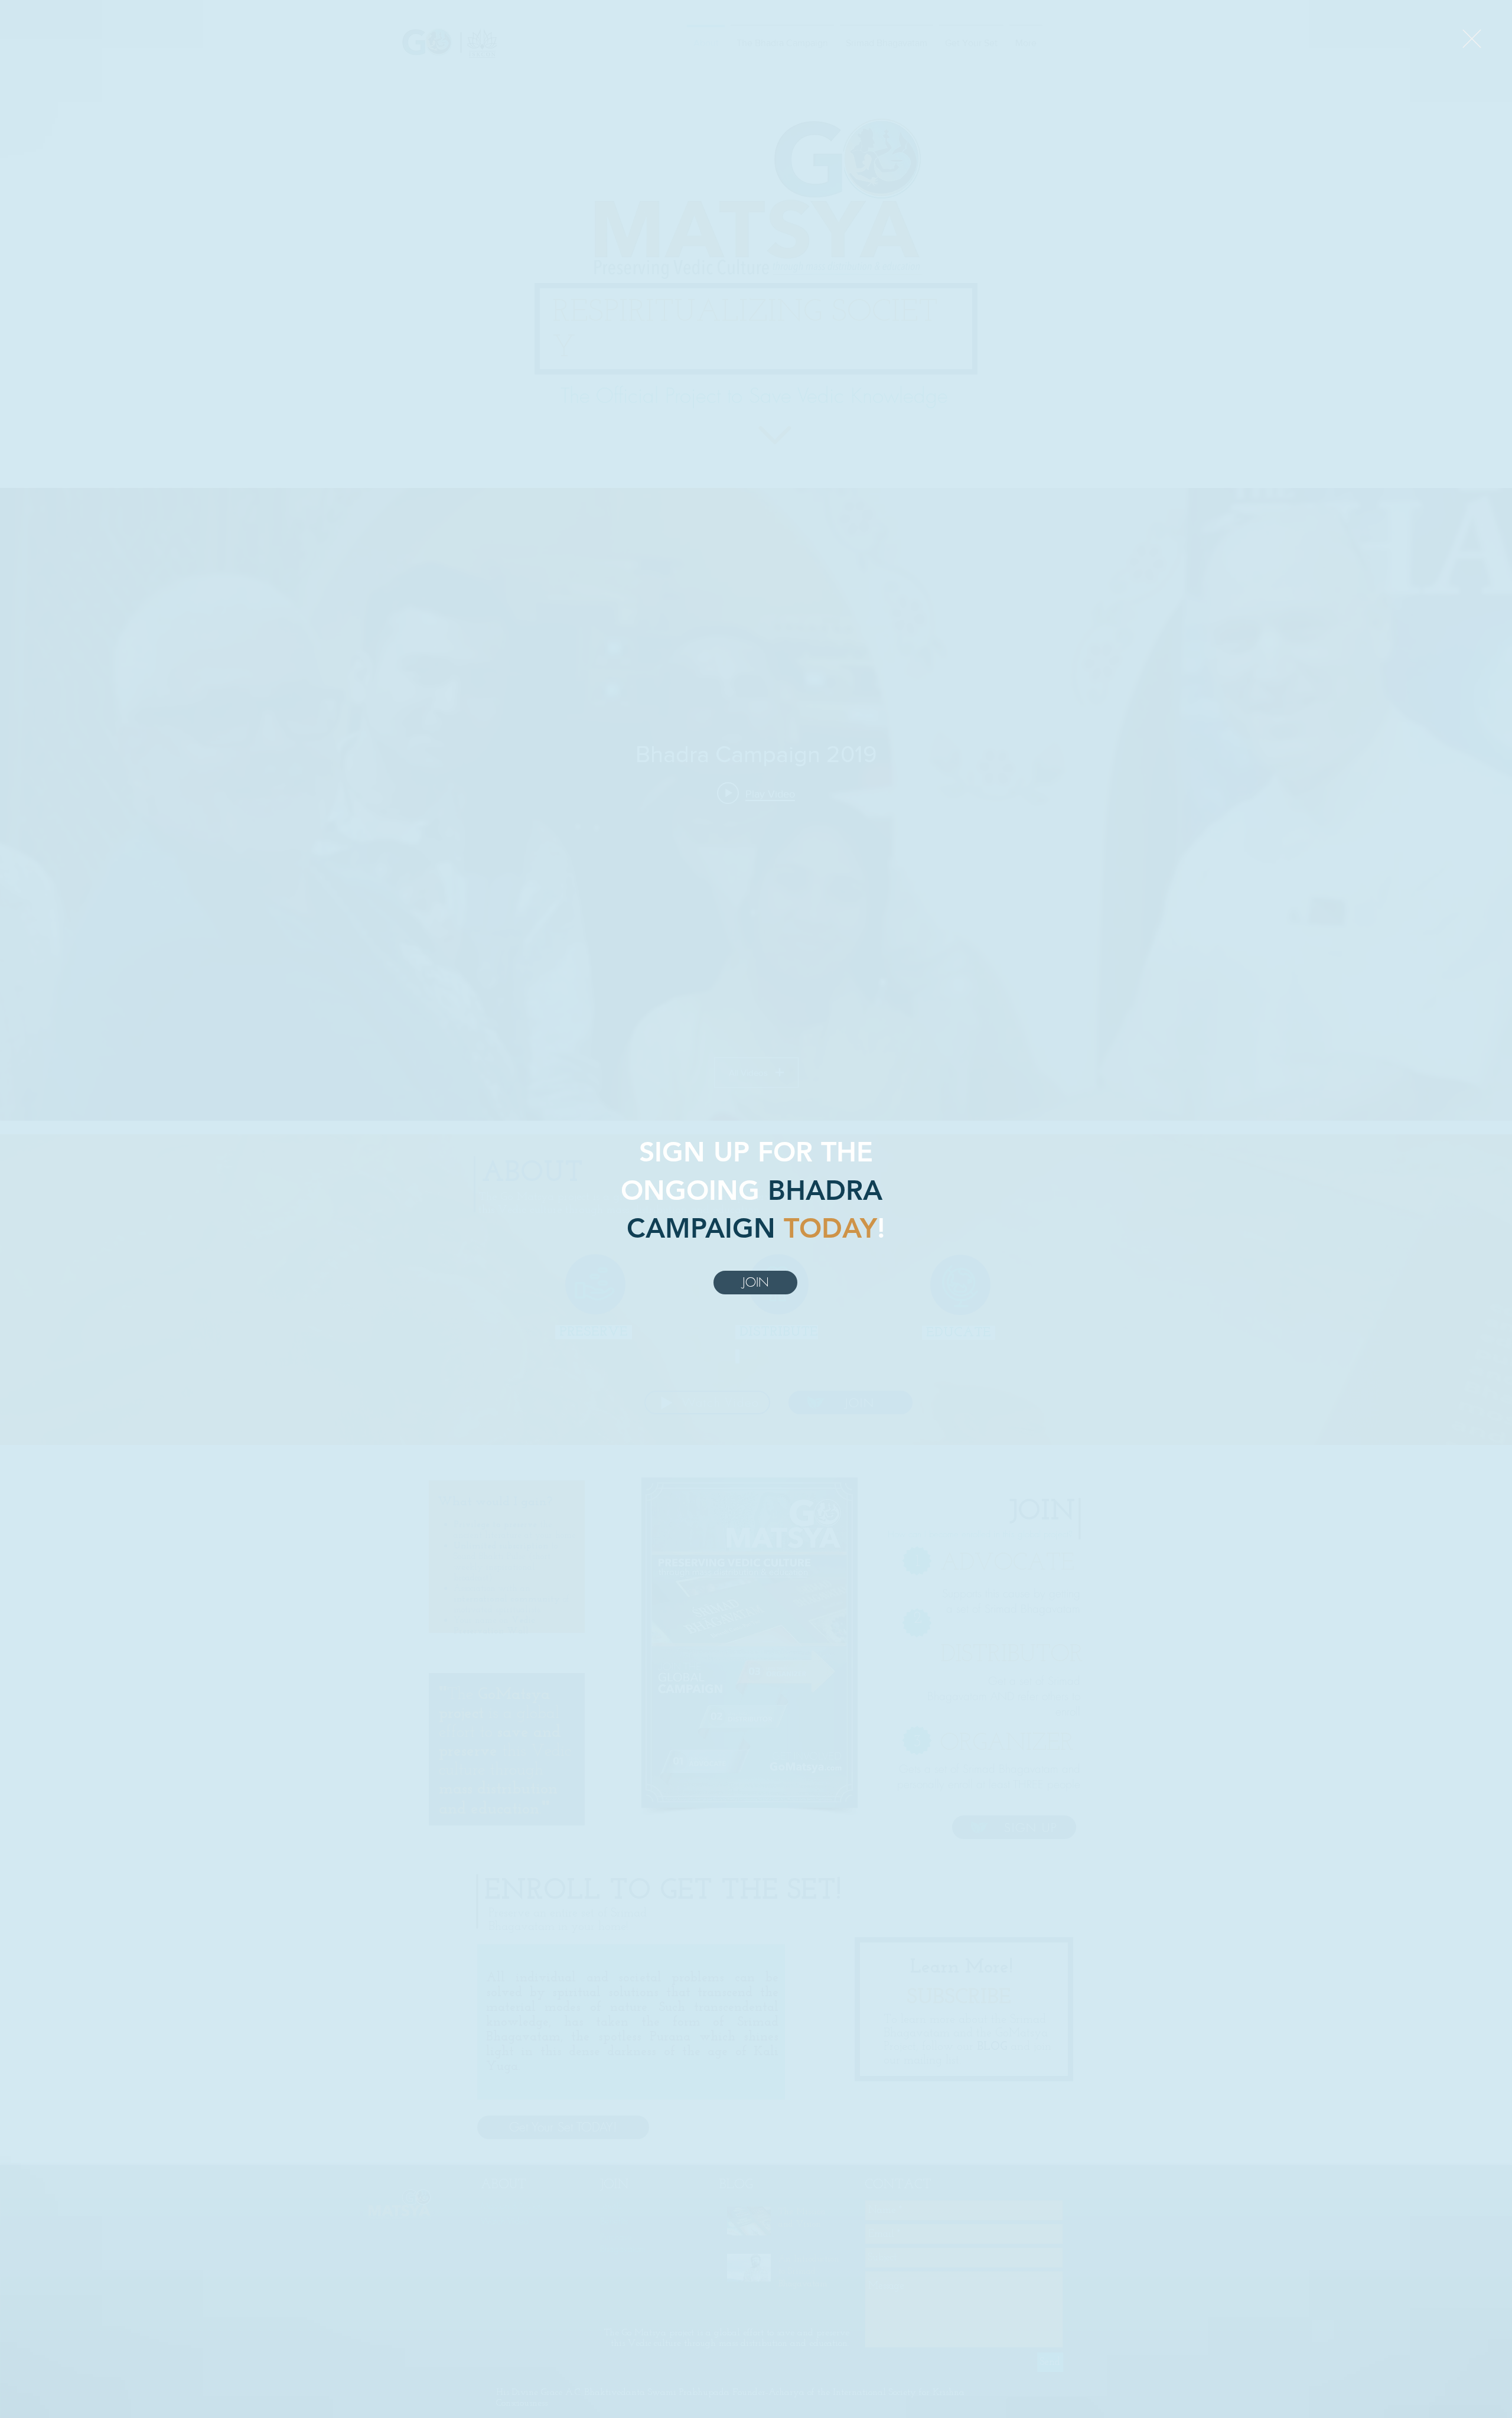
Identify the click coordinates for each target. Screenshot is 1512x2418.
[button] (1472, 39)
